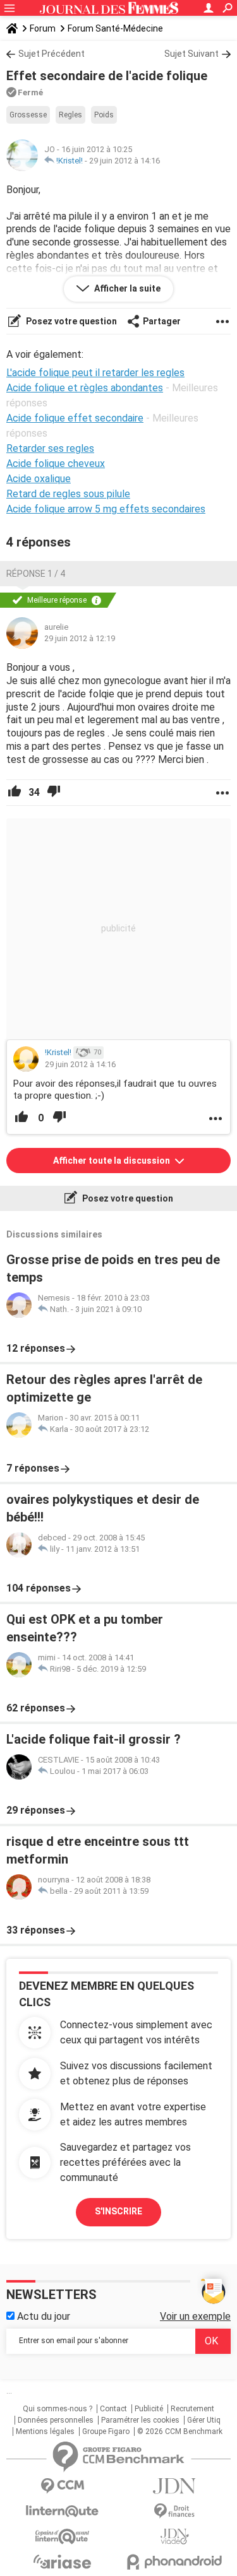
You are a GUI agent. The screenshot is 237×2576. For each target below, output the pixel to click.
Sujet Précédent (52, 54)
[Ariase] (63, 2561)
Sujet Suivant (191, 54)
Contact (113, 2409)
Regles (70, 115)
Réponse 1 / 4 (36, 574)
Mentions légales (45, 2431)
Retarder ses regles (50, 448)
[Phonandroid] (175, 2562)
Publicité (149, 2409)
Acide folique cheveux (56, 464)
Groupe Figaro (106, 2431)
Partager (162, 321)
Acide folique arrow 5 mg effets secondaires (106, 509)
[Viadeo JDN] (175, 2537)
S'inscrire (118, 2211)
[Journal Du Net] (175, 2486)
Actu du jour (42, 2316)
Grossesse (28, 115)
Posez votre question (70, 321)
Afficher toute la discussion (112, 1161)
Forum (43, 28)
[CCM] (63, 2486)
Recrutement (192, 2409)
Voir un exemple (195, 2316)
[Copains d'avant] (63, 2537)
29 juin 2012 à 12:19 (80, 638)
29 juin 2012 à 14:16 (125, 161)
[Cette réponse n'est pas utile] (54, 793)
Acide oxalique (39, 479)
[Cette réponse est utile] (15, 793)
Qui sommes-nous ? (58, 2409)
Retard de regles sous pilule (68, 494)
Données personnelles (56, 2420)
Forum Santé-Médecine (115, 28)
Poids (104, 115)
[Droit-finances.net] (175, 2511)
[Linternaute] (63, 2511)
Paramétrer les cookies (140, 2420)
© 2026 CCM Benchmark (180, 2431)
